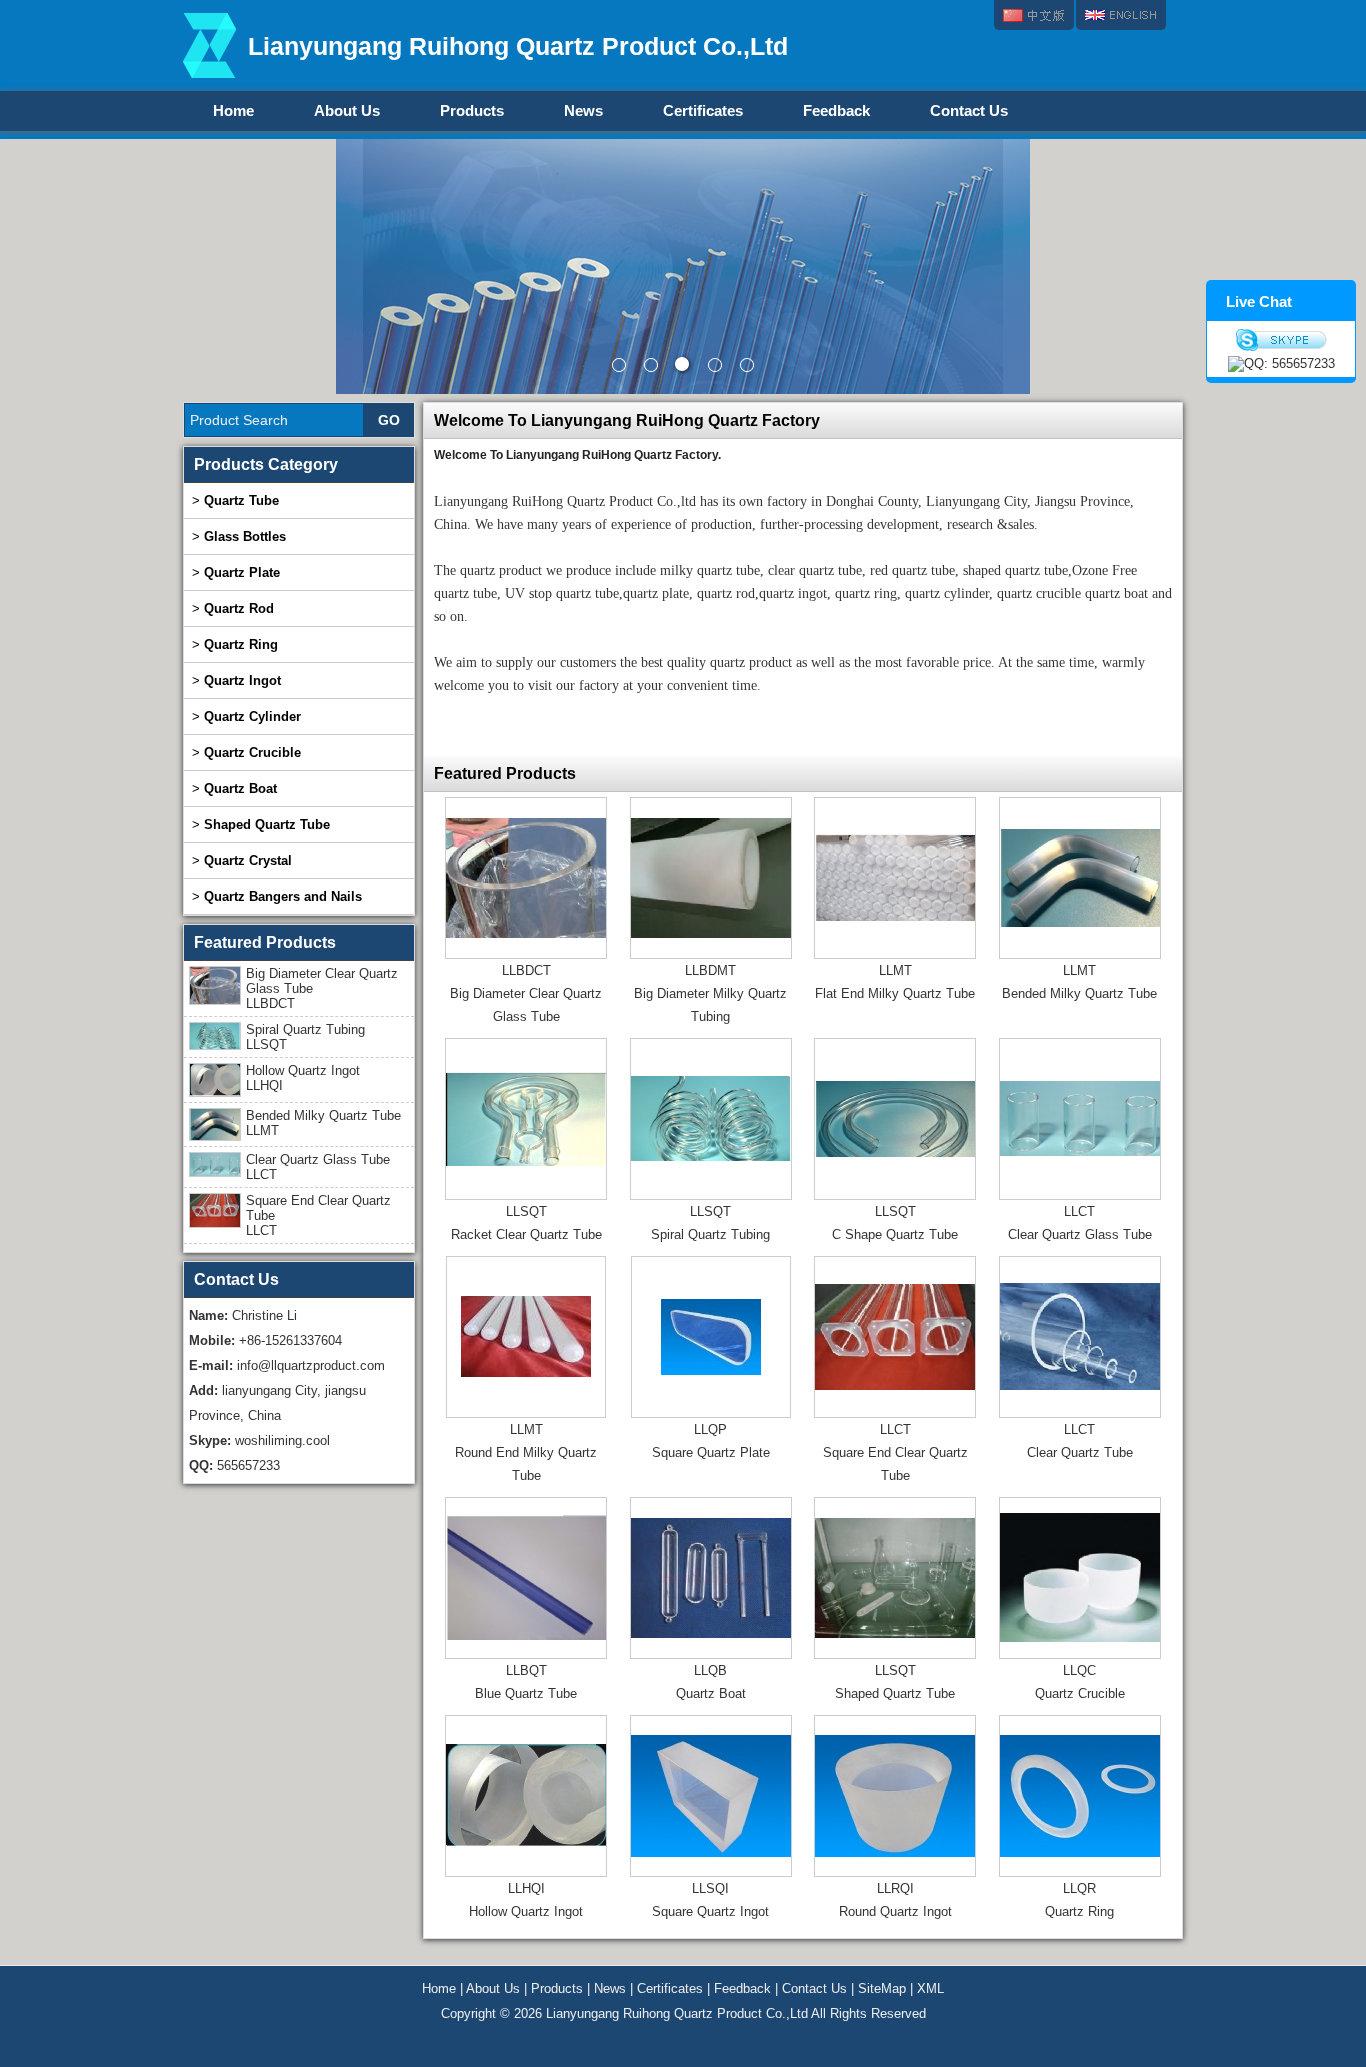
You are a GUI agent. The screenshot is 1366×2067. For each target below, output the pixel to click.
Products (472, 110)
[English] (1121, 15)
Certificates (703, 110)
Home (233, 110)
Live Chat (1259, 301)
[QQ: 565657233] (1281, 364)
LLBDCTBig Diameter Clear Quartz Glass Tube (526, 993)
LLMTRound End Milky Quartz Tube (526, 1452)
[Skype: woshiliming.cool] (1281, 340)
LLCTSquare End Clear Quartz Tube (895, 1452)
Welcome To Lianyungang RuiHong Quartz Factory (627, 420)
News (583, 110)
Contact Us (969, 110)
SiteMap (882, 1988)
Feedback (836, 110)
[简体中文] (1034, 15)
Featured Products (505, 773)
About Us (347, 110)
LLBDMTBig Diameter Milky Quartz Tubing (710, 993)
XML (930, 1988)
